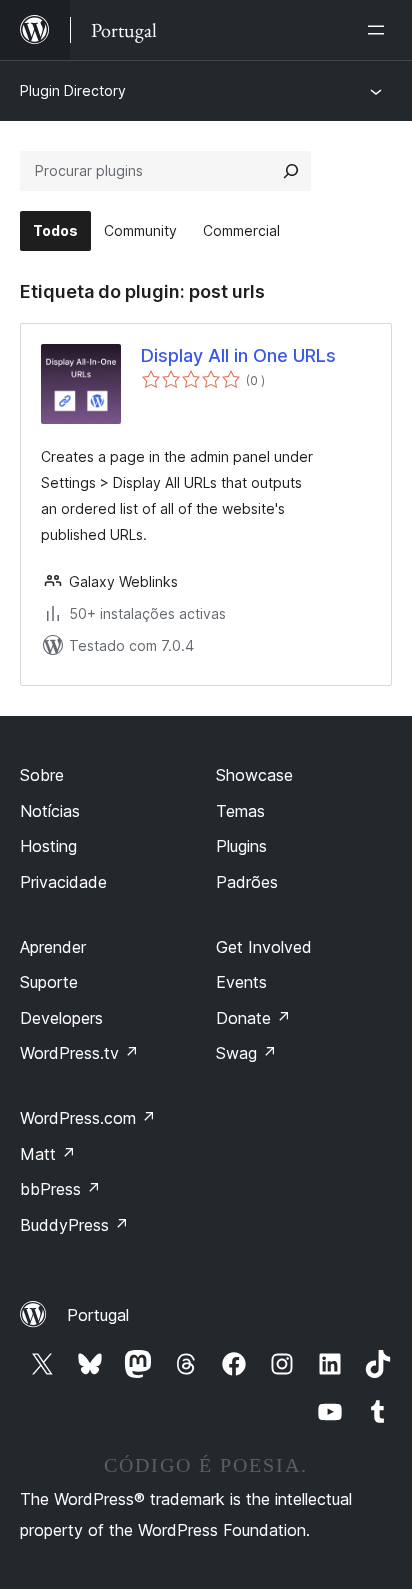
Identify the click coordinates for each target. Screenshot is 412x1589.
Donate (253, 1018)
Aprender (53, 947)
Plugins (241, 846)
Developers (61, 1018)
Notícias (50, 811)
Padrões (247, 882)
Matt (48, 1154)
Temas (240, 811)
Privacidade (63, 882)
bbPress (60, 1189)
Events (241, 982)
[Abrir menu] (380, 30)
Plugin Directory (73, 90)
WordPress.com (88, 1118)
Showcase (254, 775)
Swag (246, 1053)
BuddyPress (74, 1225)
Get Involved (264, 947)
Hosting (48, 846)
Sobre (42, 775)
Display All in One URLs (238, 355)
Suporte (49, 982)
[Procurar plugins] (291, 171)
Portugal (98, 1315)
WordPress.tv (79, 1053)
